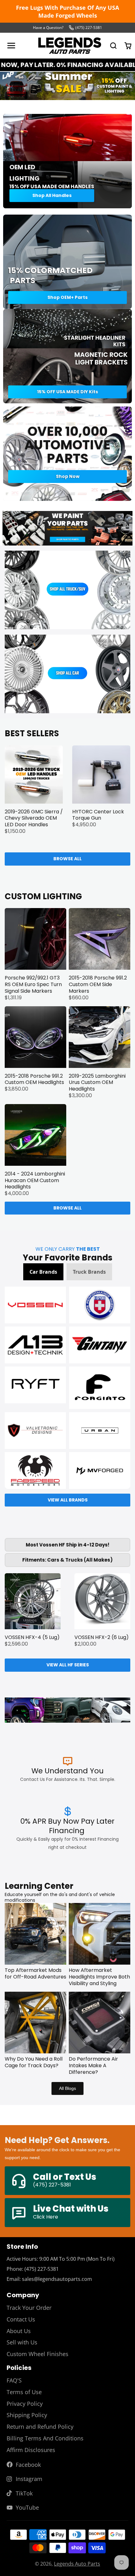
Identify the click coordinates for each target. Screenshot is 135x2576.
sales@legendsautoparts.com (57, 2279)
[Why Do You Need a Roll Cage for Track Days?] (35, 2023)
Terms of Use (24, 2392)
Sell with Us (22, 2342)
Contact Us (21, 2319)
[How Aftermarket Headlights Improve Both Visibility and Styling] (100, 1934)
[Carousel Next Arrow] (123, 87)
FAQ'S (14, 2380)
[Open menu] (11, 46)
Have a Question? (48, 28)
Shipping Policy (27, 2415)
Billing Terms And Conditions (45, 2438)
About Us (19, 2331)
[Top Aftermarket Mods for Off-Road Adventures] (35, 1934)
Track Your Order (29, 2308)
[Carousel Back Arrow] (12, 87)
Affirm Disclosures (31, 2450)
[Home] (70, 46)
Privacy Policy (25, 2404)
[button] (43, 1272)
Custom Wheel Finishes (38, 2354)
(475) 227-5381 (89, 28)
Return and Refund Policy (40, 2427)
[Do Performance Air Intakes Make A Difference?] (100, 2023)
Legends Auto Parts (77, 2564)
